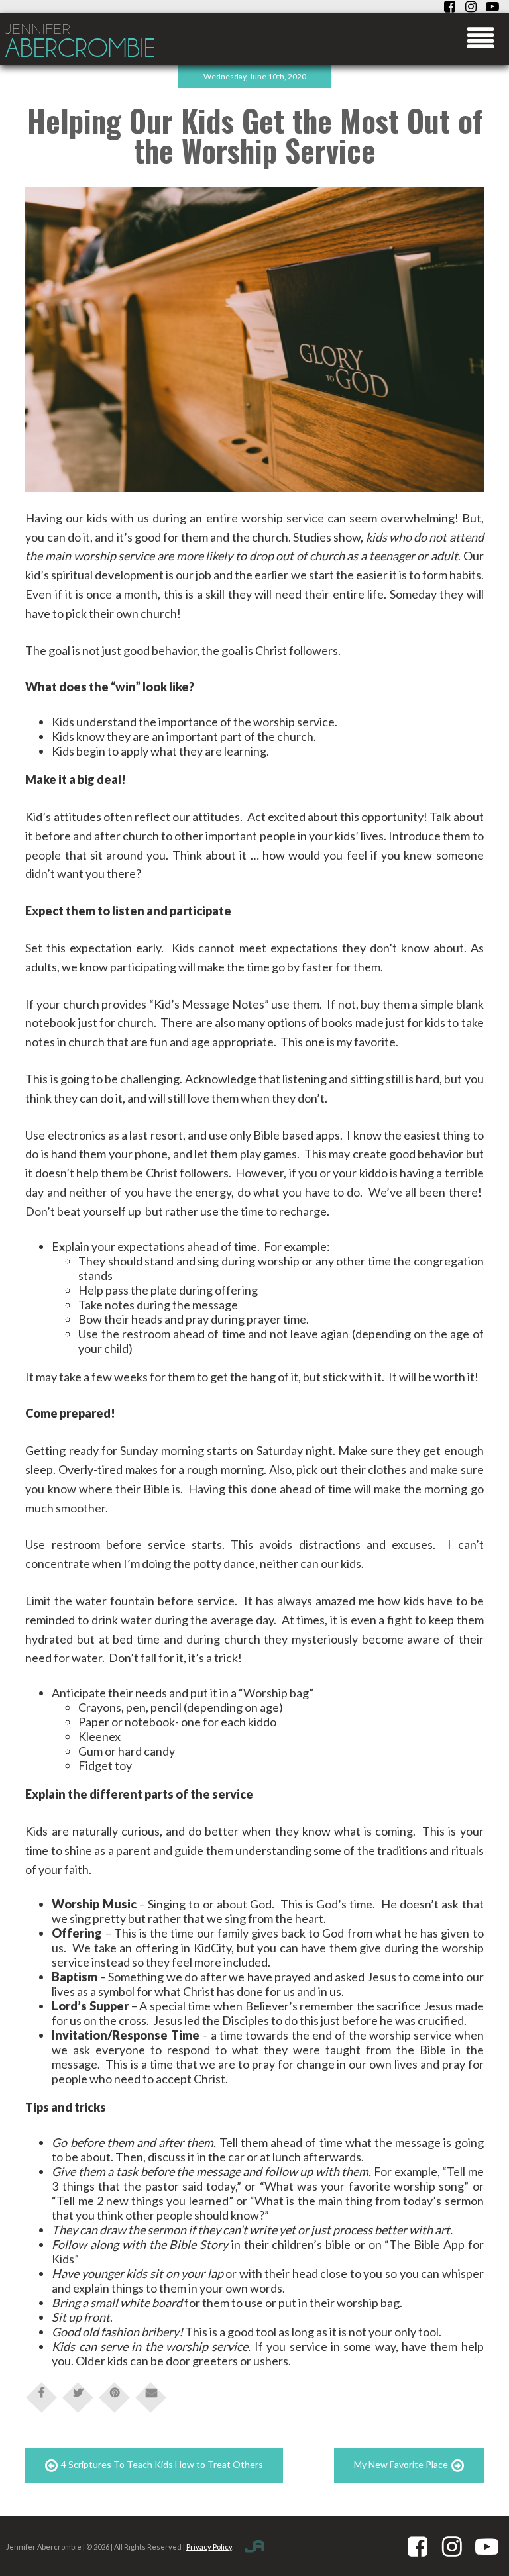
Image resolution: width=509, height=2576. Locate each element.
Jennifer (81, 42)
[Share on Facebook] (42, 2397)
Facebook (450, 7)
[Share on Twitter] (78, 2397)
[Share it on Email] (151, 2397)
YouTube (492, 7)
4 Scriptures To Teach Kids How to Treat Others (162, 2464)
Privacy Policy (209, 2547)
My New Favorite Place (401, 2464)
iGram (471, 7)
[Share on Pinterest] (115, 2397)
